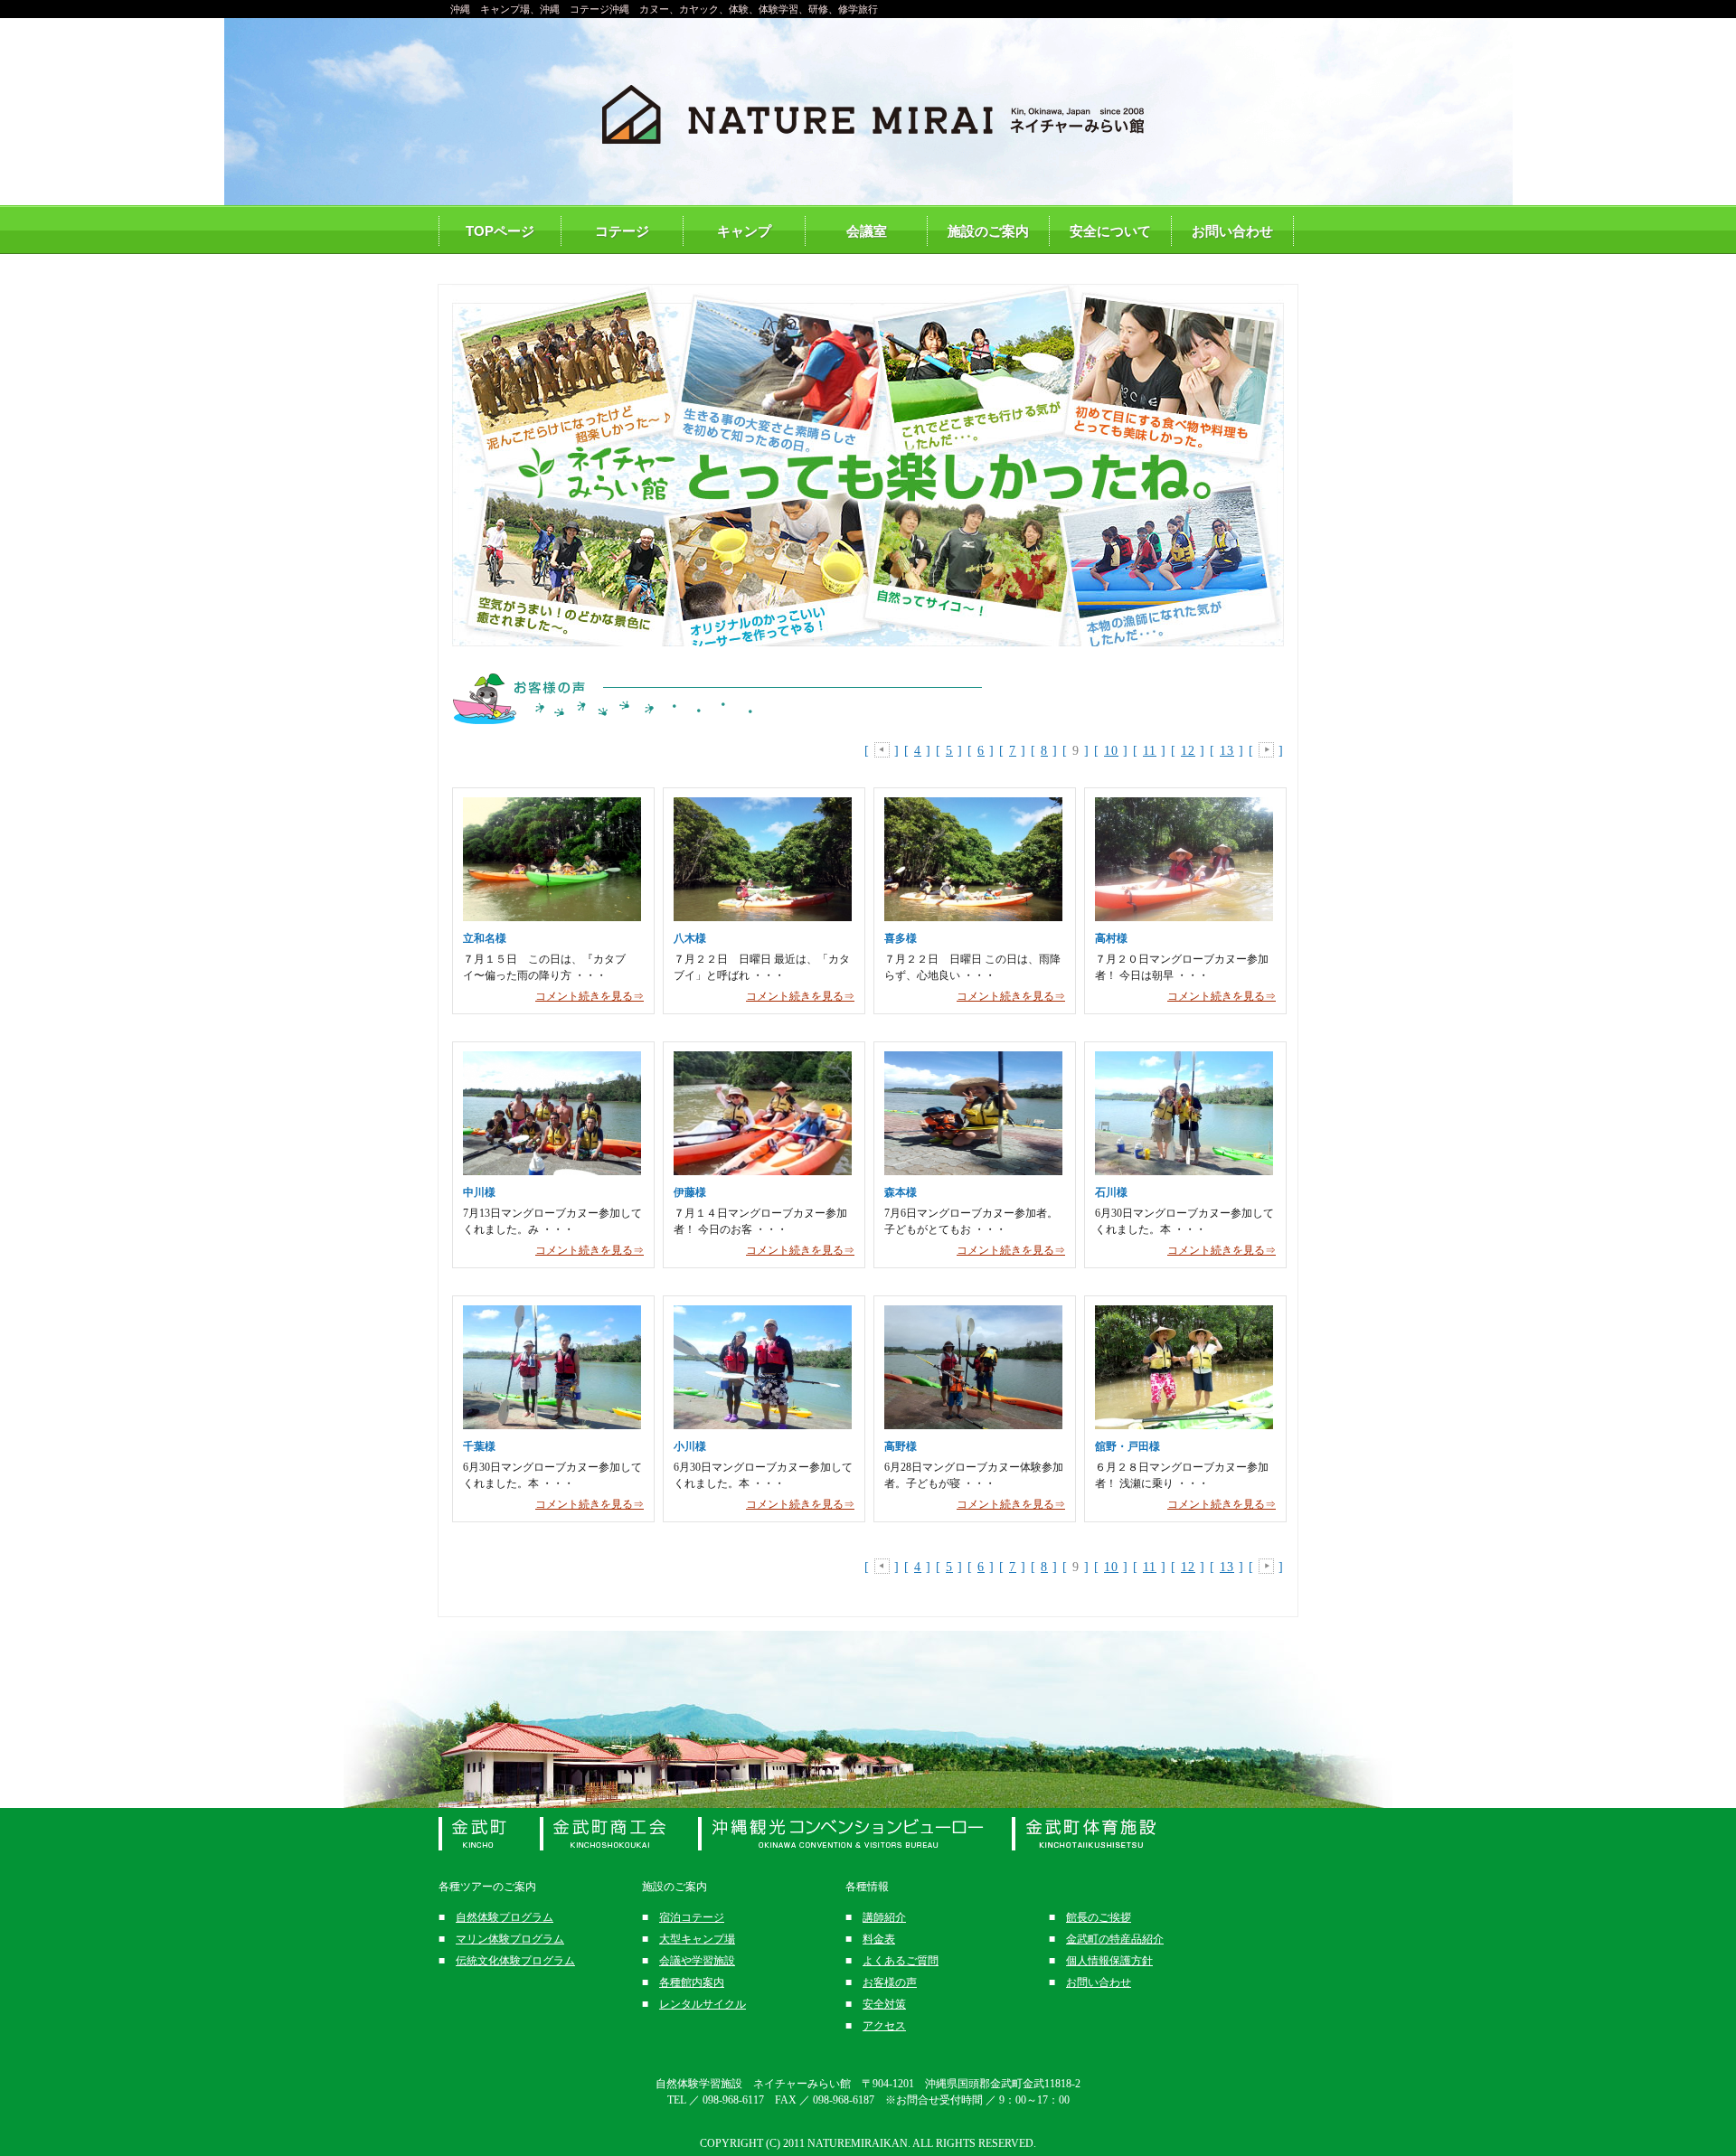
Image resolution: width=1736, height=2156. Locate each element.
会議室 (867, 231)
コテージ (622, 231)
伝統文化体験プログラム (515, 1961)
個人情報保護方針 (1109, 1961)
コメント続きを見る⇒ (590, 996)
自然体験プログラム (505, 1917)
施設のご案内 (988, 231)
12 (1188, 751)
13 (1227, 751)
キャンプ (744, 231)
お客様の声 (890, 1982)
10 (1111, 751)
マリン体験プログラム (510, 1939)
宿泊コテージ (692, 1917)
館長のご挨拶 (1099, 1917)
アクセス (884, 2026)
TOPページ (500, 231)
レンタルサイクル (703, 2004)
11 (1150, 751)
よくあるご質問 (901, 1961)
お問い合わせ (1232, 231)
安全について (1110, 231)
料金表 (879, 1939)
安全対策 (884, 2004)
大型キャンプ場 (697, 1939)
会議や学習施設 (697, 1961)
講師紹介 (884, 1917)
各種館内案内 (692, 1982)
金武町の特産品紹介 (1115, 1939)
